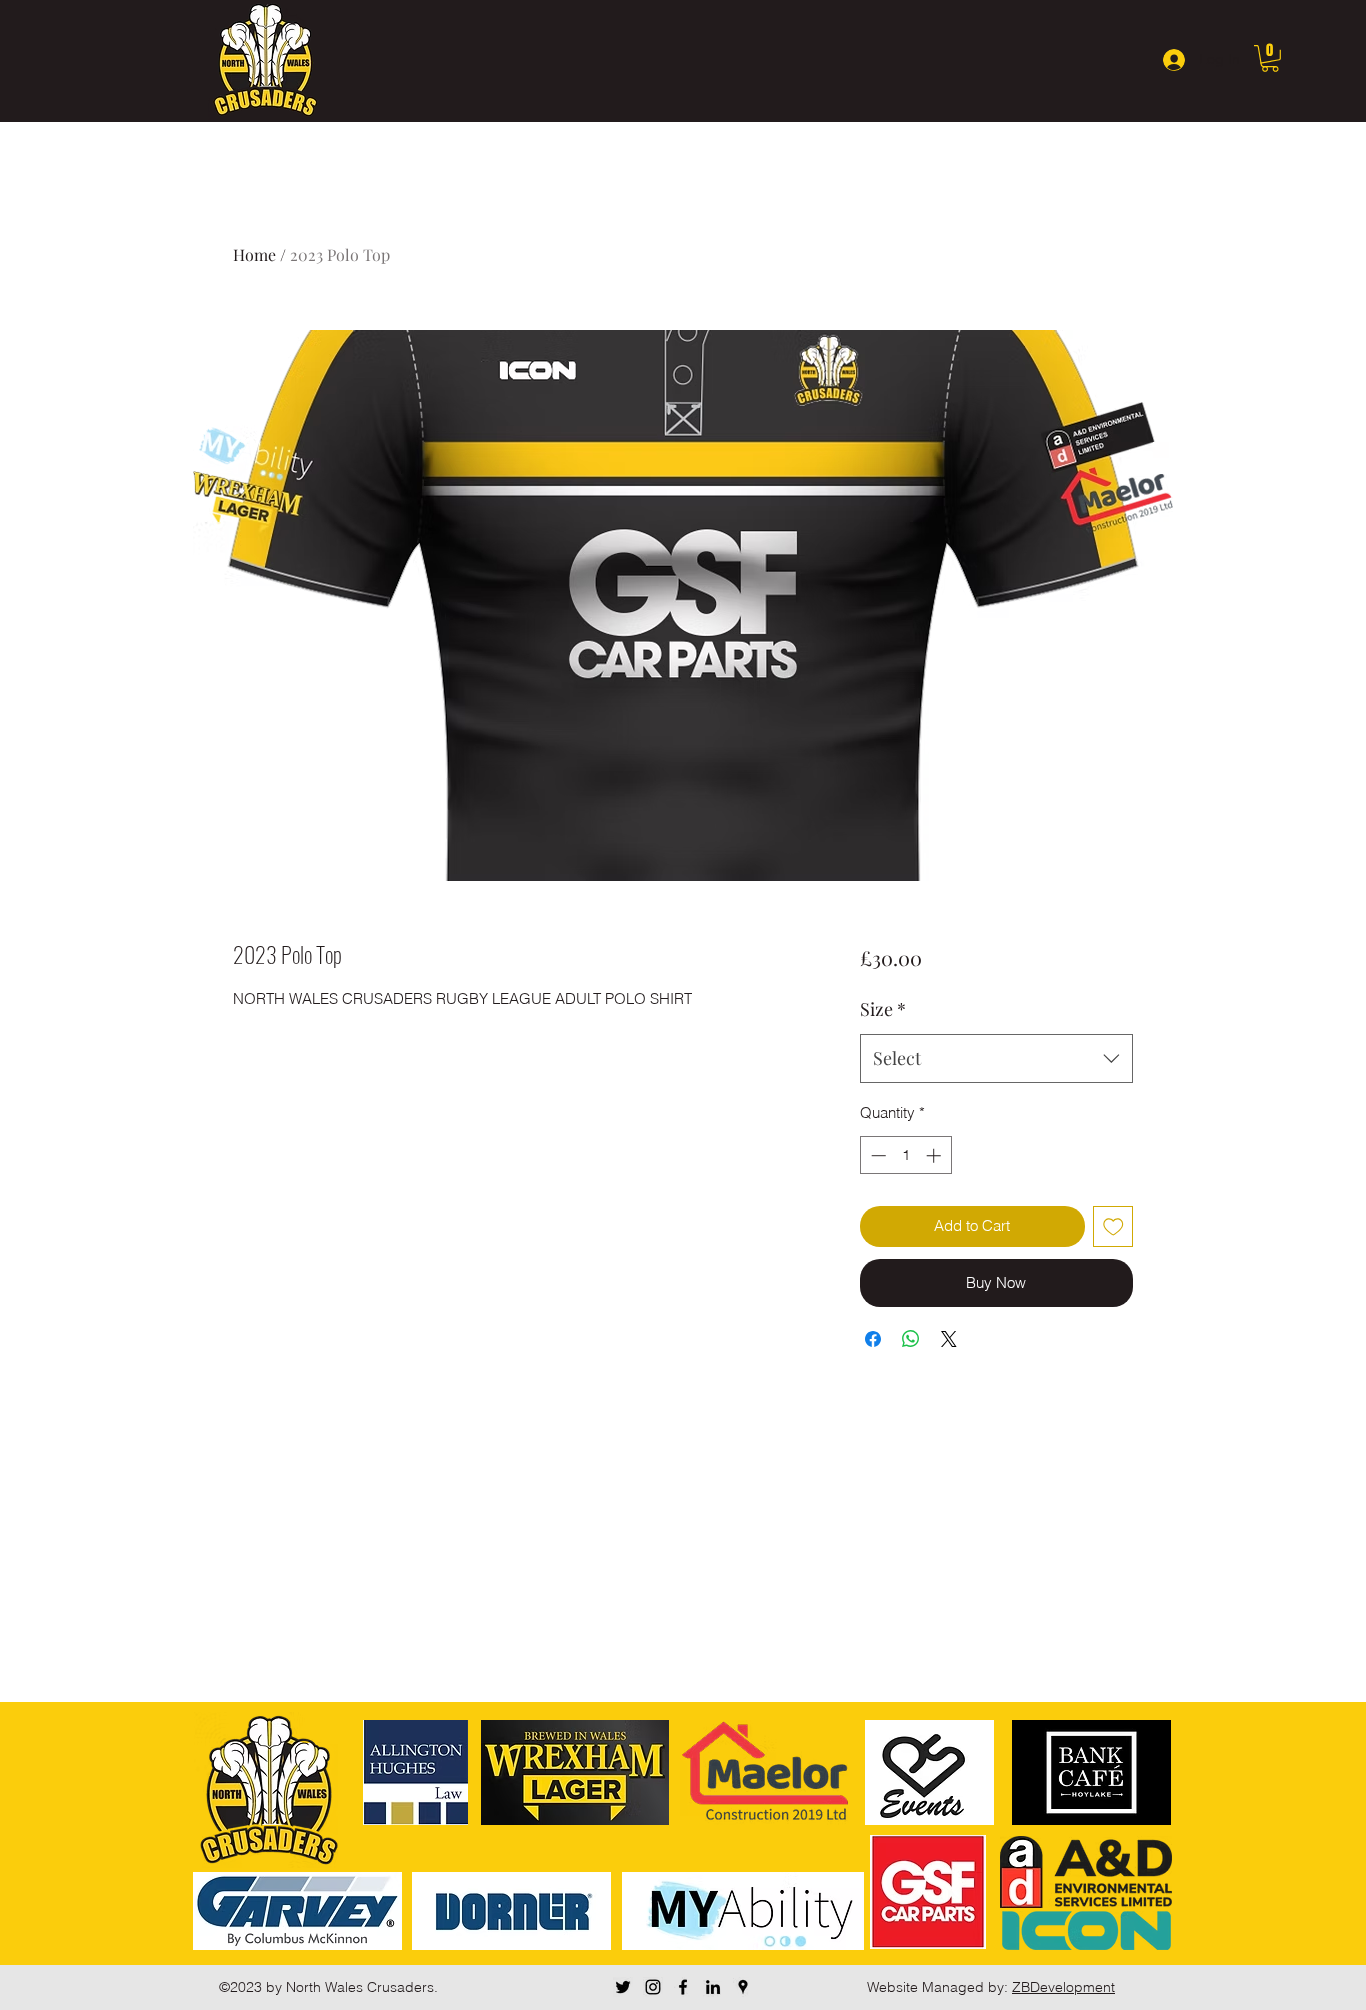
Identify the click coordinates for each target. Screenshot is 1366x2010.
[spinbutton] (905, 1155)
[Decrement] (876, 1155)
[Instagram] (653, 1987)
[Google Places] (743, 1987)
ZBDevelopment (1063, 1987)
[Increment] (935, 1155)
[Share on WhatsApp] (911, 1339)
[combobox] (996, 1059)
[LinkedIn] (713, 1987)
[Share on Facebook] (873, 1339)
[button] (1270, 58)
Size (883, 1009)
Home (254, 254)
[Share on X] (949, 1339)
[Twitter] (623, 1987)
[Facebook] (683, 1987)
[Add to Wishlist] (1113, 1226)
